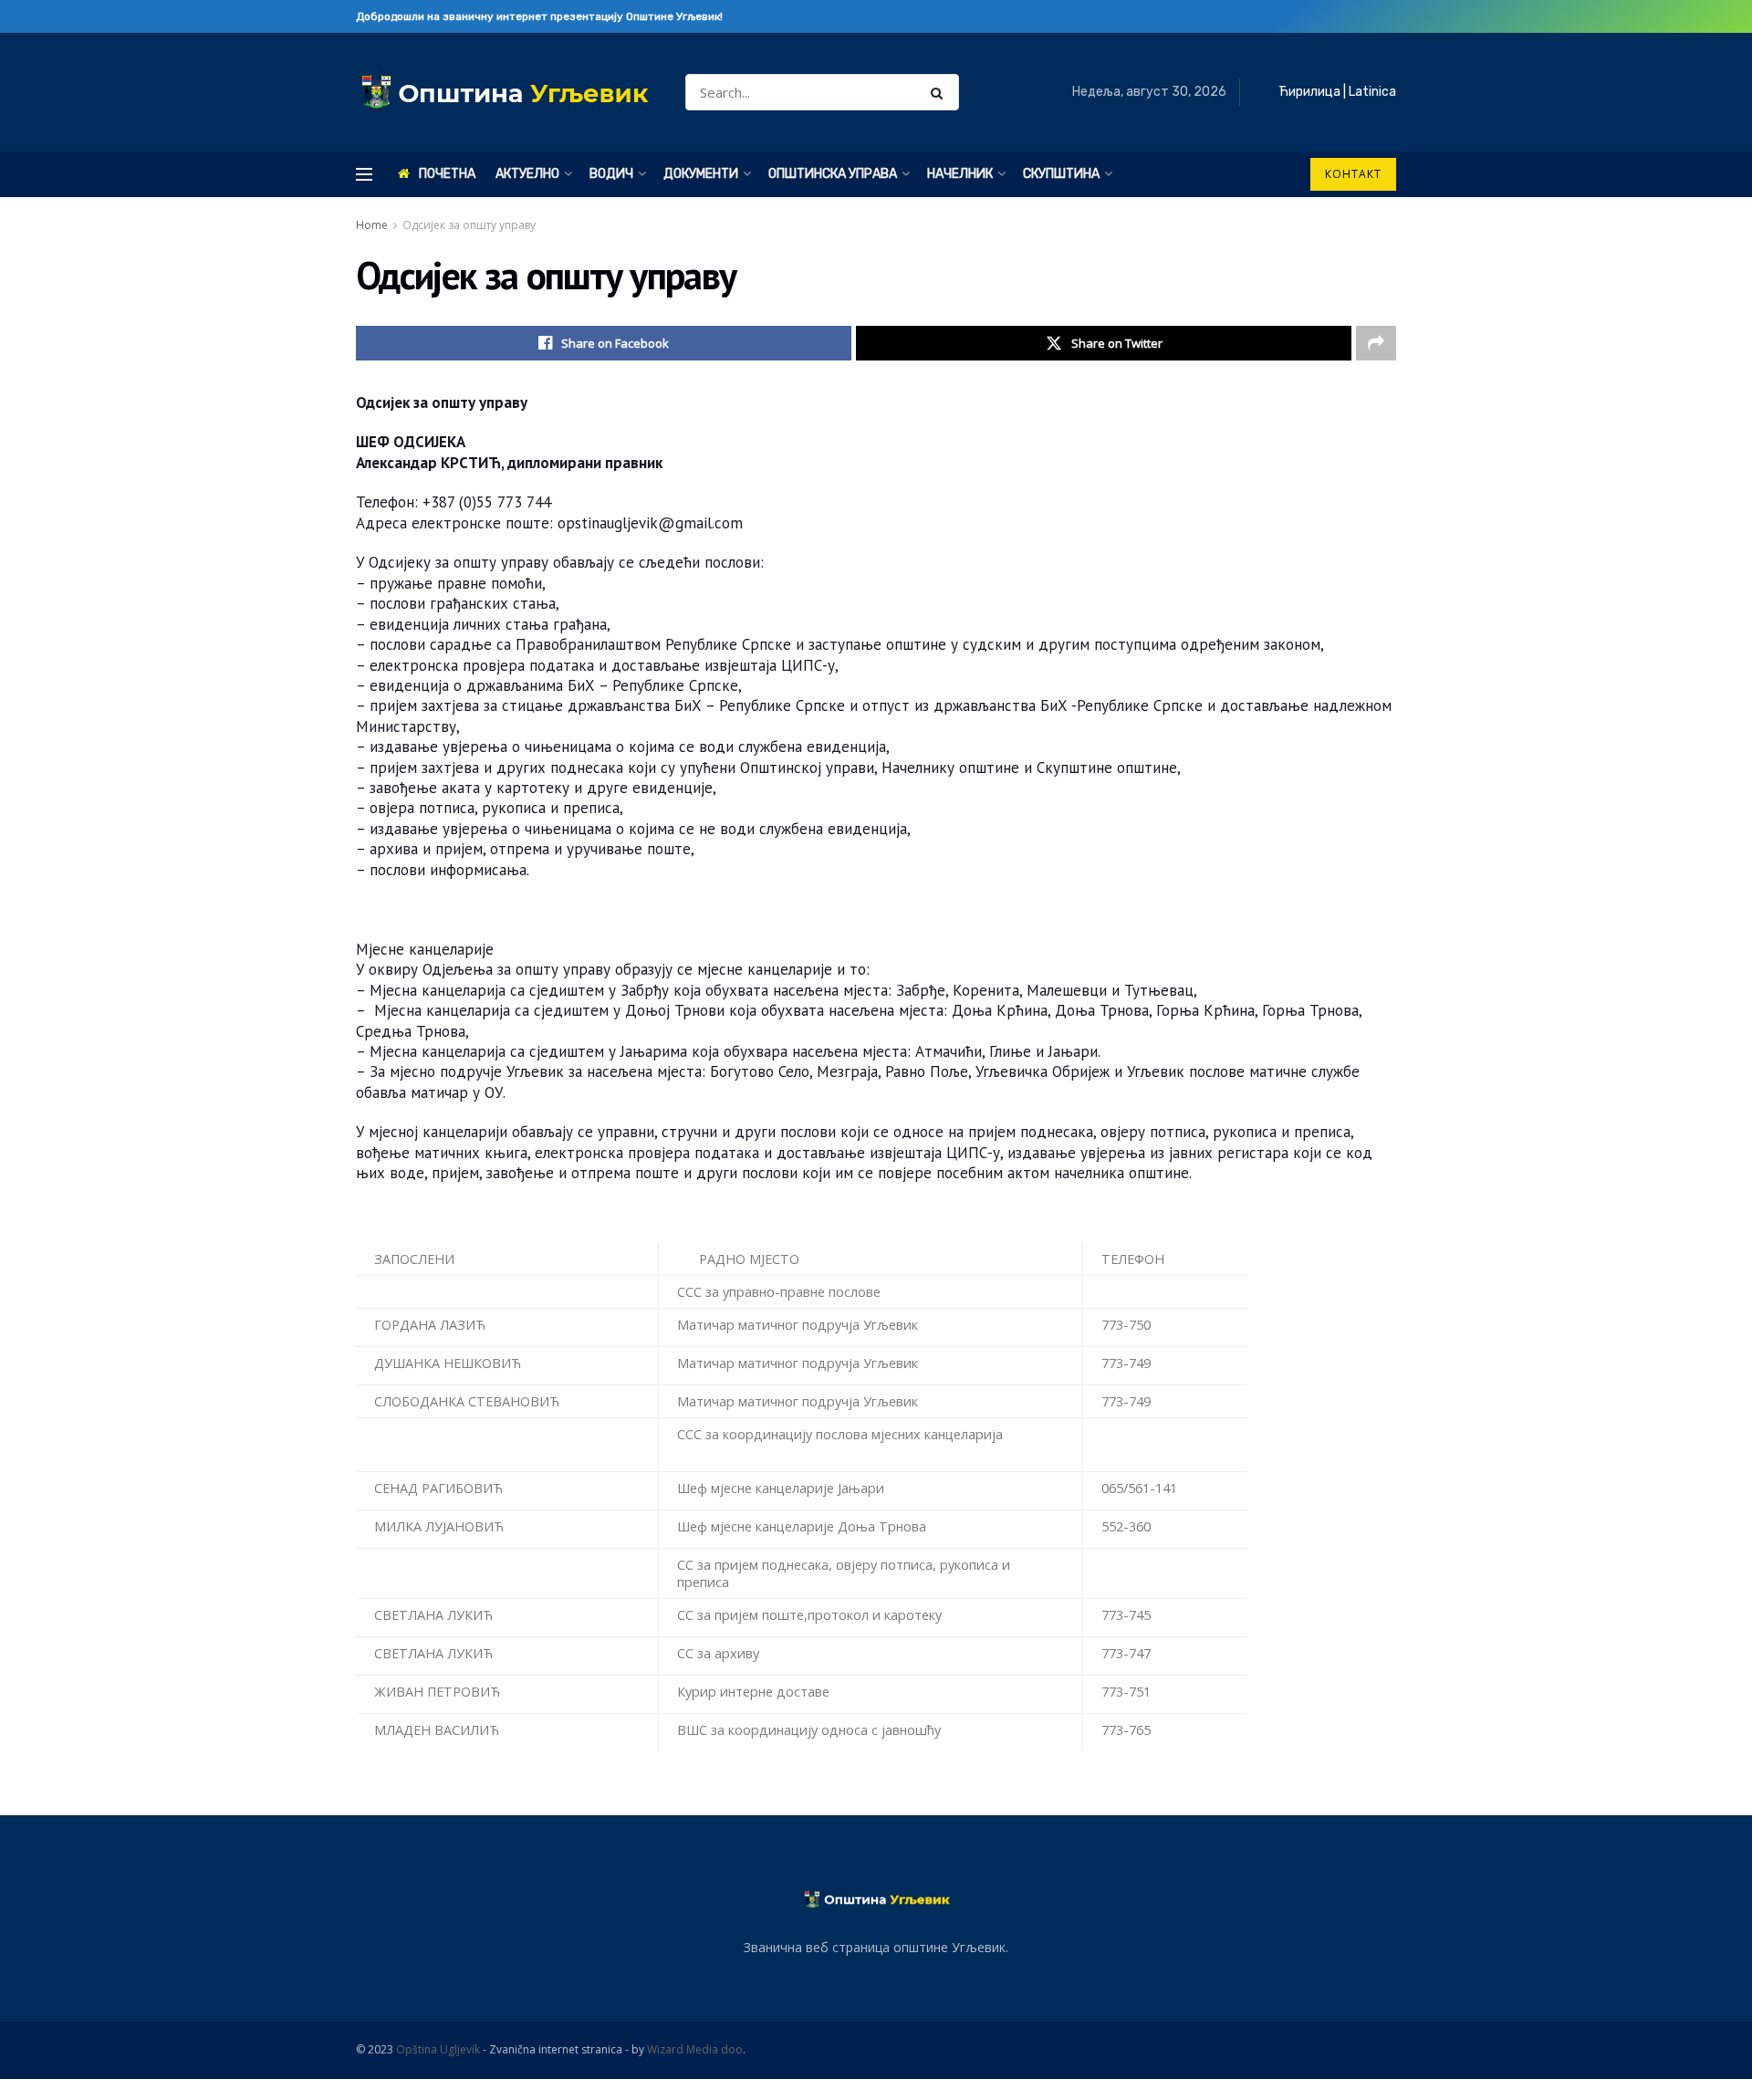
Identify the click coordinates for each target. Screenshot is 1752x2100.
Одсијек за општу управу (469, 225)
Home (372, 225)
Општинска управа (833, 174)
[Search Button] (940, 92)
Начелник (960, 174)
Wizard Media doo (695, 2049)
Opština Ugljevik (438, 2049)
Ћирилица (1309, 92)
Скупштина (1061, 174)
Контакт (1353, 174)
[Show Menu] (364, 174)
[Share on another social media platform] (1376, 343)
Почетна (447, 174)
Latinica (1372, 92)
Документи (701, 174)
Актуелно (527, 174)
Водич (611, 174)
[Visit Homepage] (505, 93)
